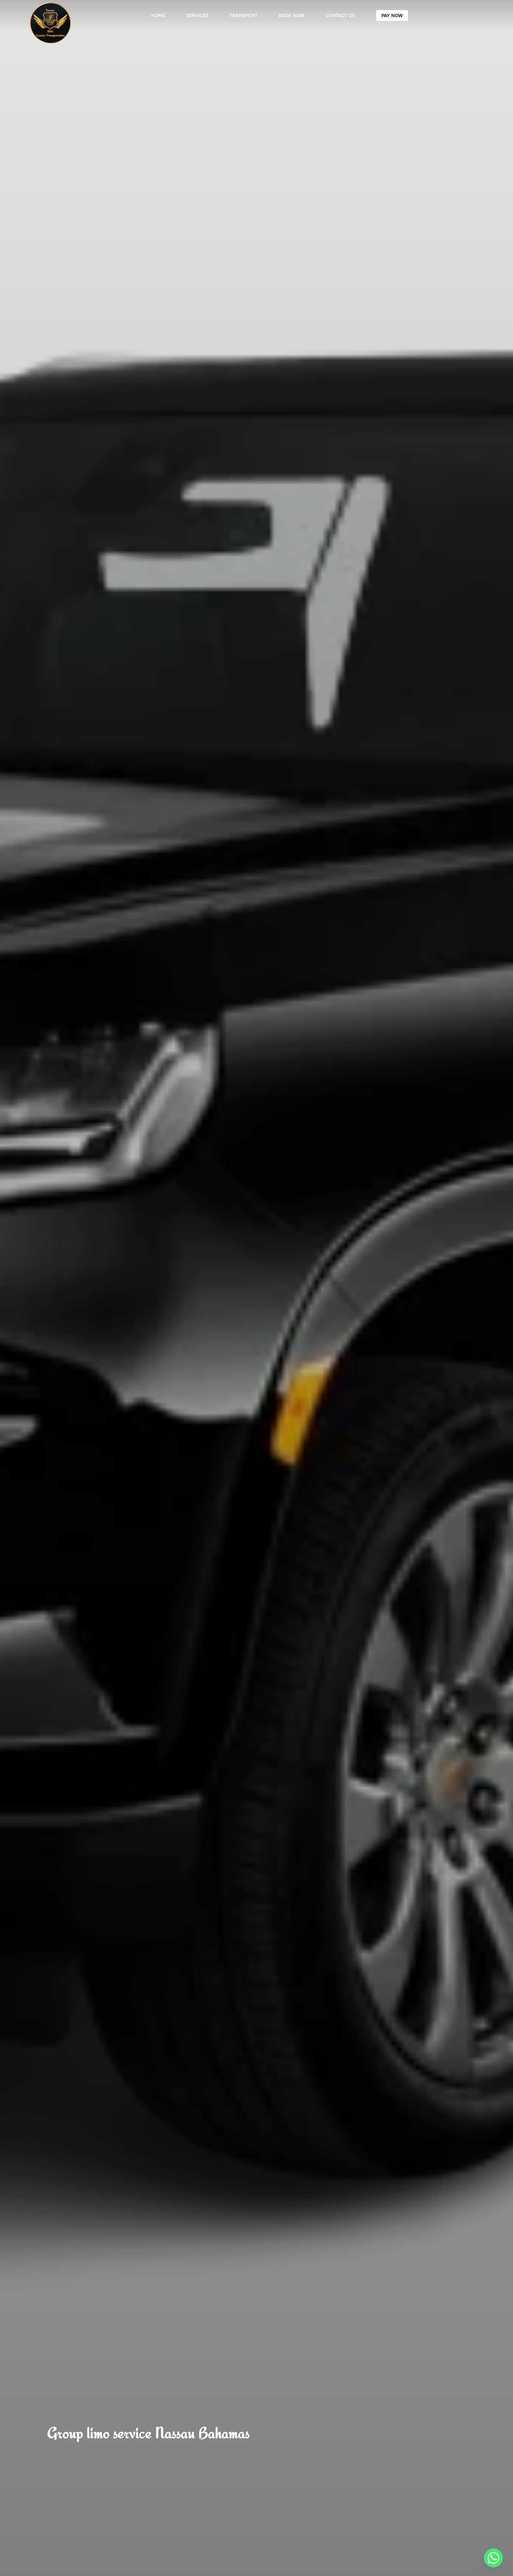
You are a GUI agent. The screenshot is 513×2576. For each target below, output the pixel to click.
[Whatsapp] (493, 2558)
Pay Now (392, 16)
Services (197, 16)
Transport (244, 16)
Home (158, 16)
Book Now (292, 16)
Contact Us (340, 16)
